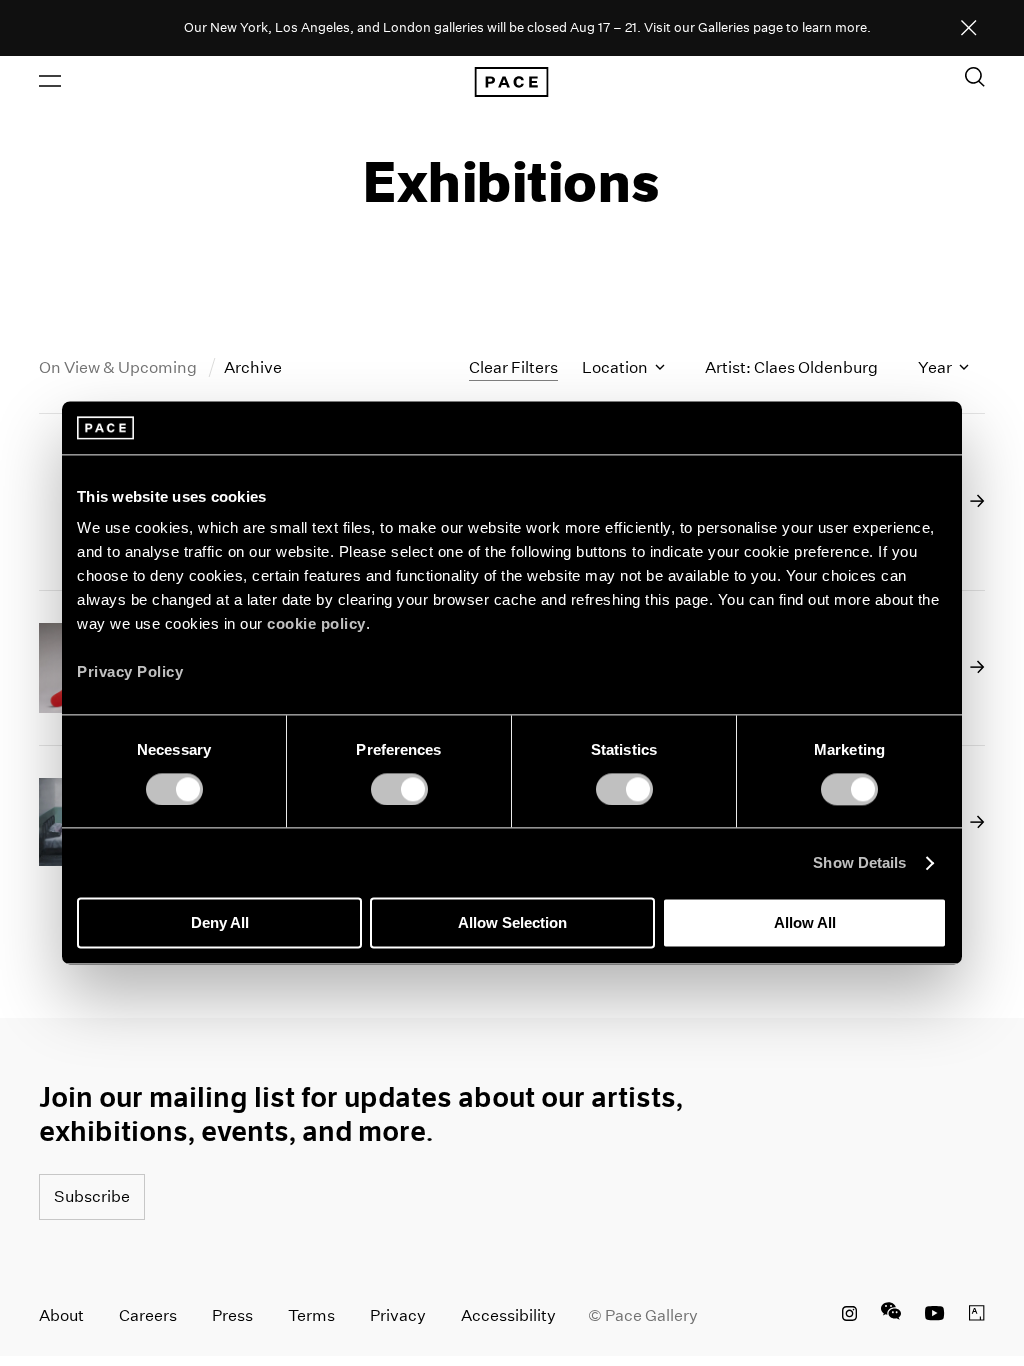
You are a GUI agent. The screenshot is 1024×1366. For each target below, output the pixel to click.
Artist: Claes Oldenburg (791, 367)
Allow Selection (512, 923)
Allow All (805, 923)
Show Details (859, 862)
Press (232, 1315)
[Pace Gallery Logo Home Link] (512, 82)
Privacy (398, 1315)
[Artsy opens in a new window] (977, 1316)
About (61, 1315)
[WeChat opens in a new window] (891, 1316)
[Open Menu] (50, 81)
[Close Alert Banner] (969, 29)
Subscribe (92, 1196)
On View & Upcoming (119, 367)
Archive (253, 367)
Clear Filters (513, 367)
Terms (311, 1315)
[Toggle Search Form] (975, 77)
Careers (148, 1315)
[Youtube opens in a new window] (935, 1316)
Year (936, 367)
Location (616, 367)
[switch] (399, 789)
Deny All (220, 923)
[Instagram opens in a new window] (849, 1316)
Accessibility (508, 1315)
